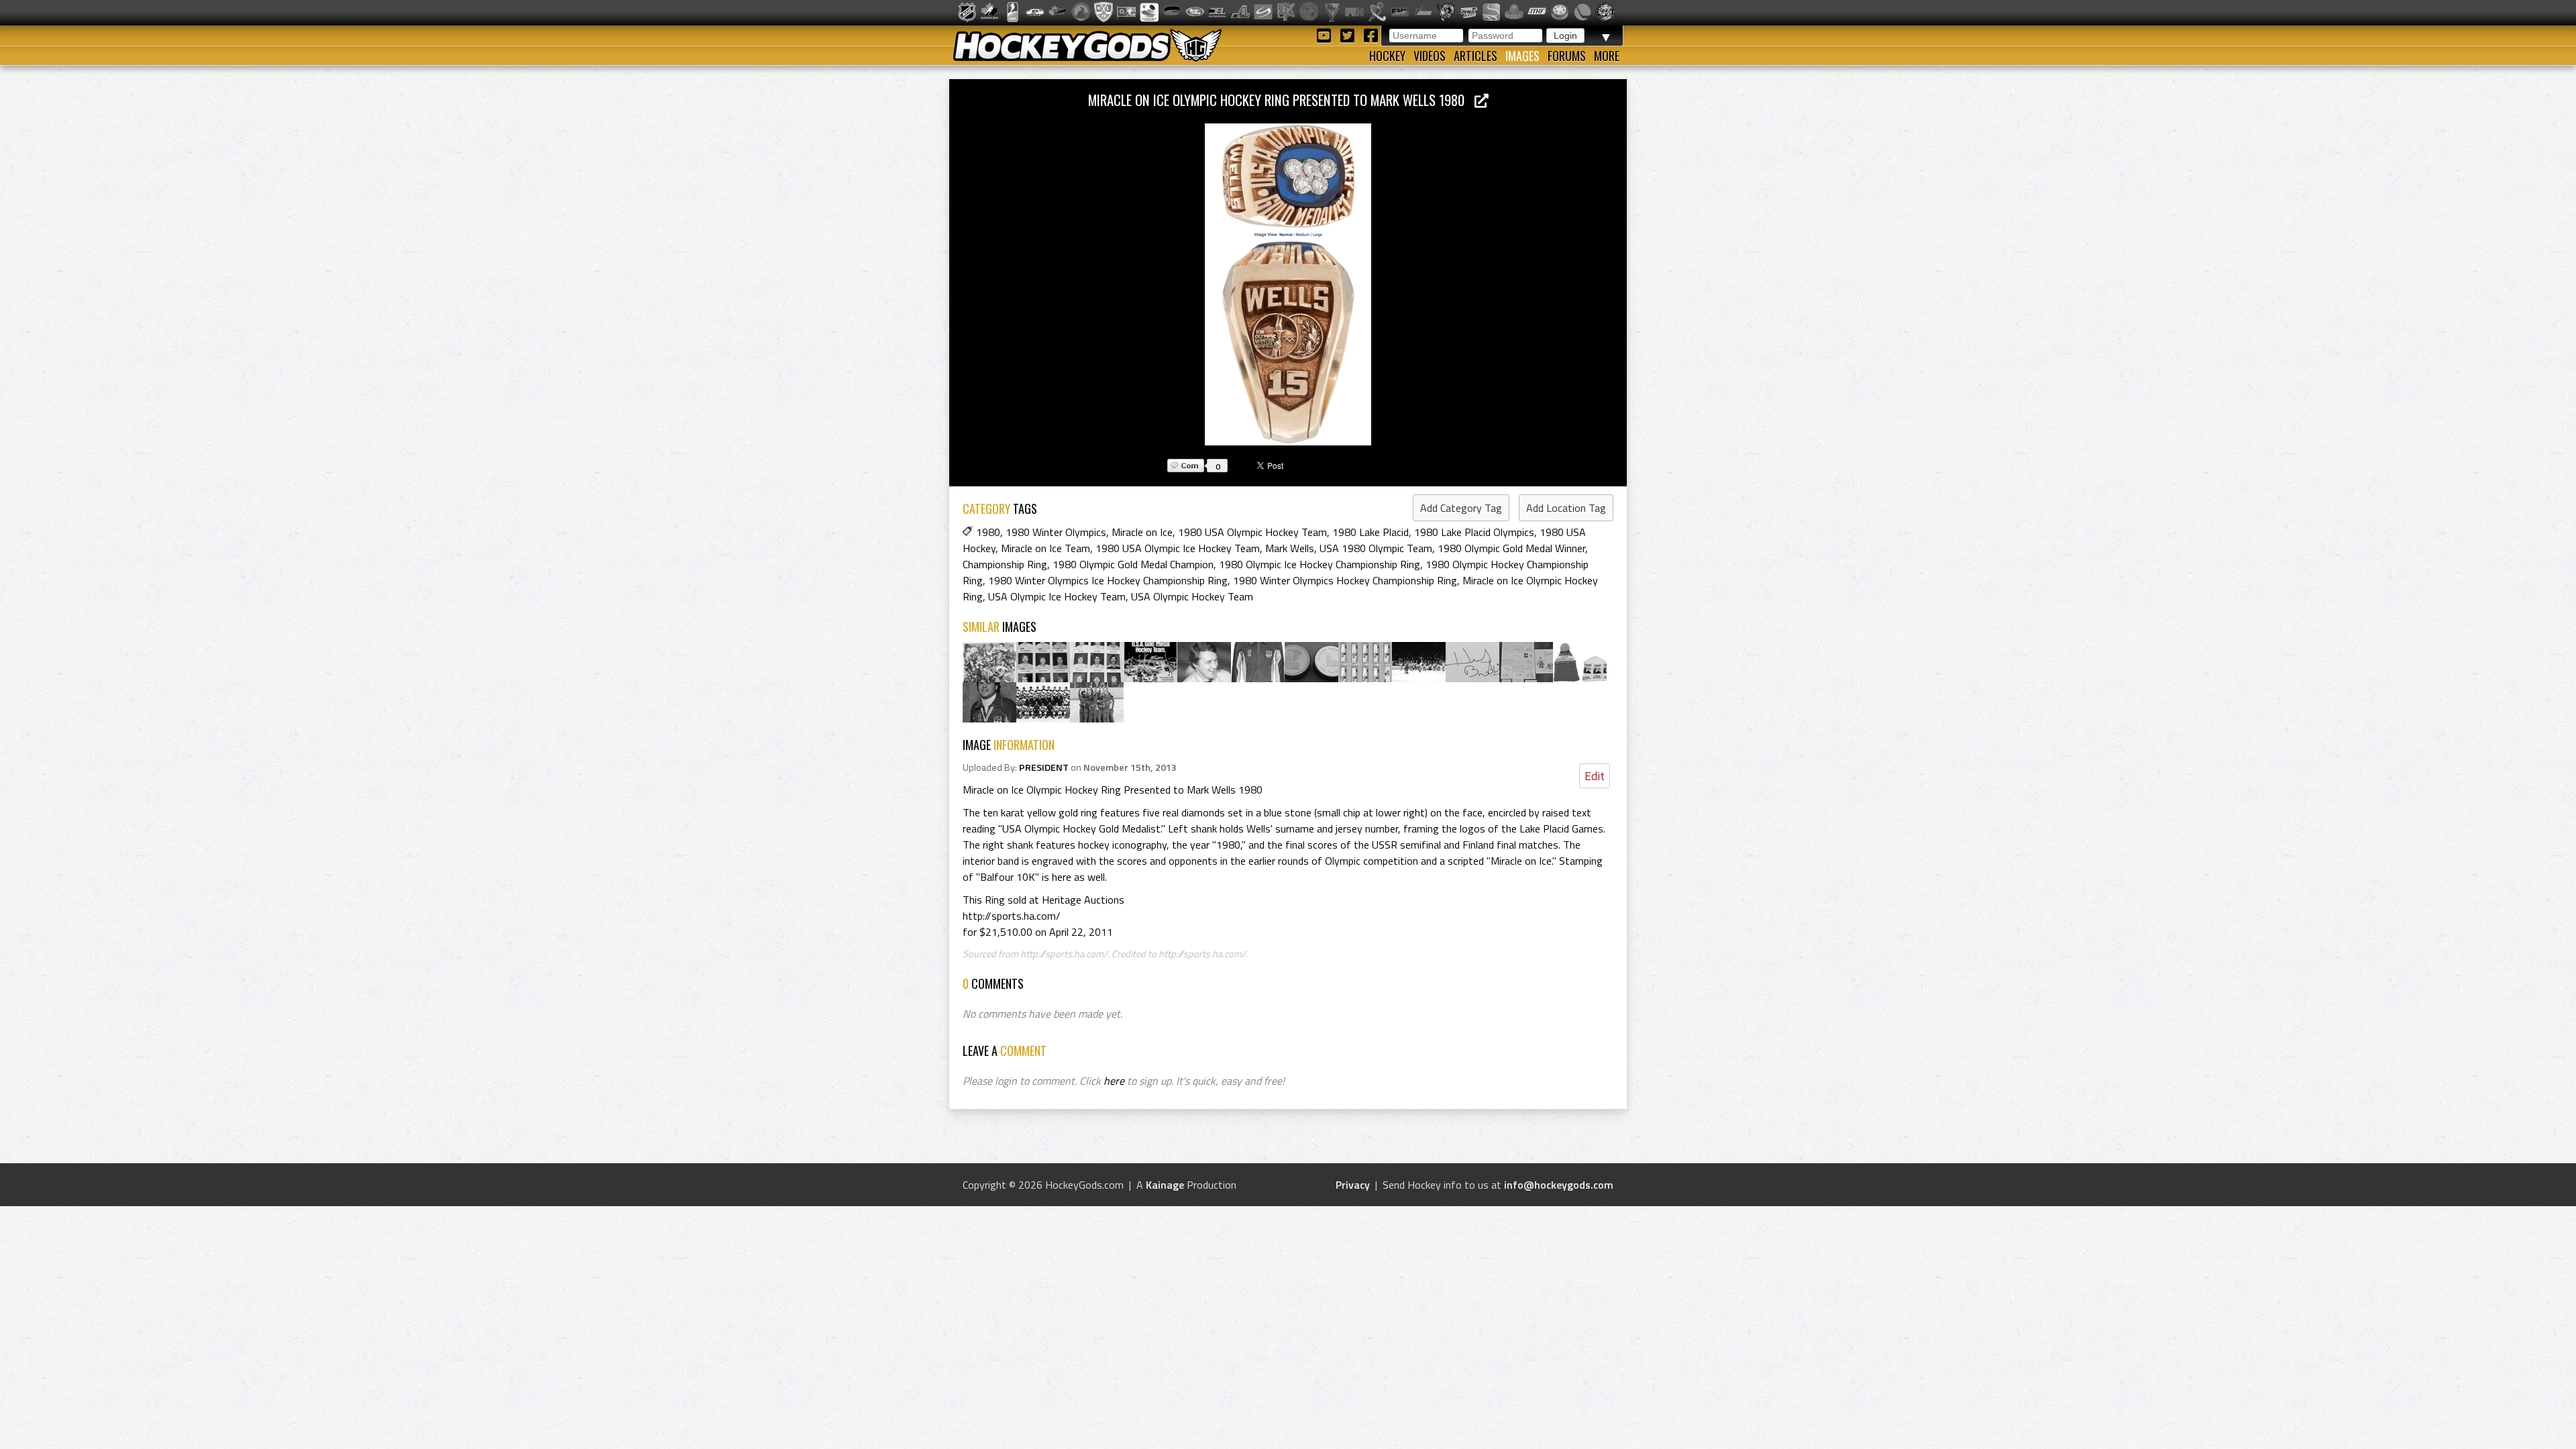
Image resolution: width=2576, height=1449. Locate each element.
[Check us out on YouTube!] (1326, 35)
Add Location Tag (1566, 508)
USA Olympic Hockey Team (1192, 596)
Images (1522, 56)
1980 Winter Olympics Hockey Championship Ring (1345, 580)
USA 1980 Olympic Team (1376, 548)
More (1607, 56)
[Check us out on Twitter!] (1349, 35)
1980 (988, 532)
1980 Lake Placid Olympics (1474, 532)
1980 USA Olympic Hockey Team (1252, 532)
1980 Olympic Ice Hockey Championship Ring (1320, 564)
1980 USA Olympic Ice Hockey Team (1178, 548)
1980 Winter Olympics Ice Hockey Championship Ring (1108, 580)
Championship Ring (1005, 564)
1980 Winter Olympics (1056, 532)
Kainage (1165, 1185)
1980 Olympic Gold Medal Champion (1133, 564)
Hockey (1387, 56)
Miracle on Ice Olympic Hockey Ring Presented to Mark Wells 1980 (1281, 100)
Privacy (1353, 1185)
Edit (1595, 776)
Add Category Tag (1461, 508)
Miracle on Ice (1142, 532)
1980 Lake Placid (1371, 532)
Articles (1475, 56)
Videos (1430, 56)
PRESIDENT (1044, 767)
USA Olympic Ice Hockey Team (1057, 596)
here (1114, 1081)
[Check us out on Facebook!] (1371, 35)
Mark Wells (1290, 548)
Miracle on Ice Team (1045, 548)
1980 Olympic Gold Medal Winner (1511, 548)
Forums (1567, 56)
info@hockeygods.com (1559, 1185)
